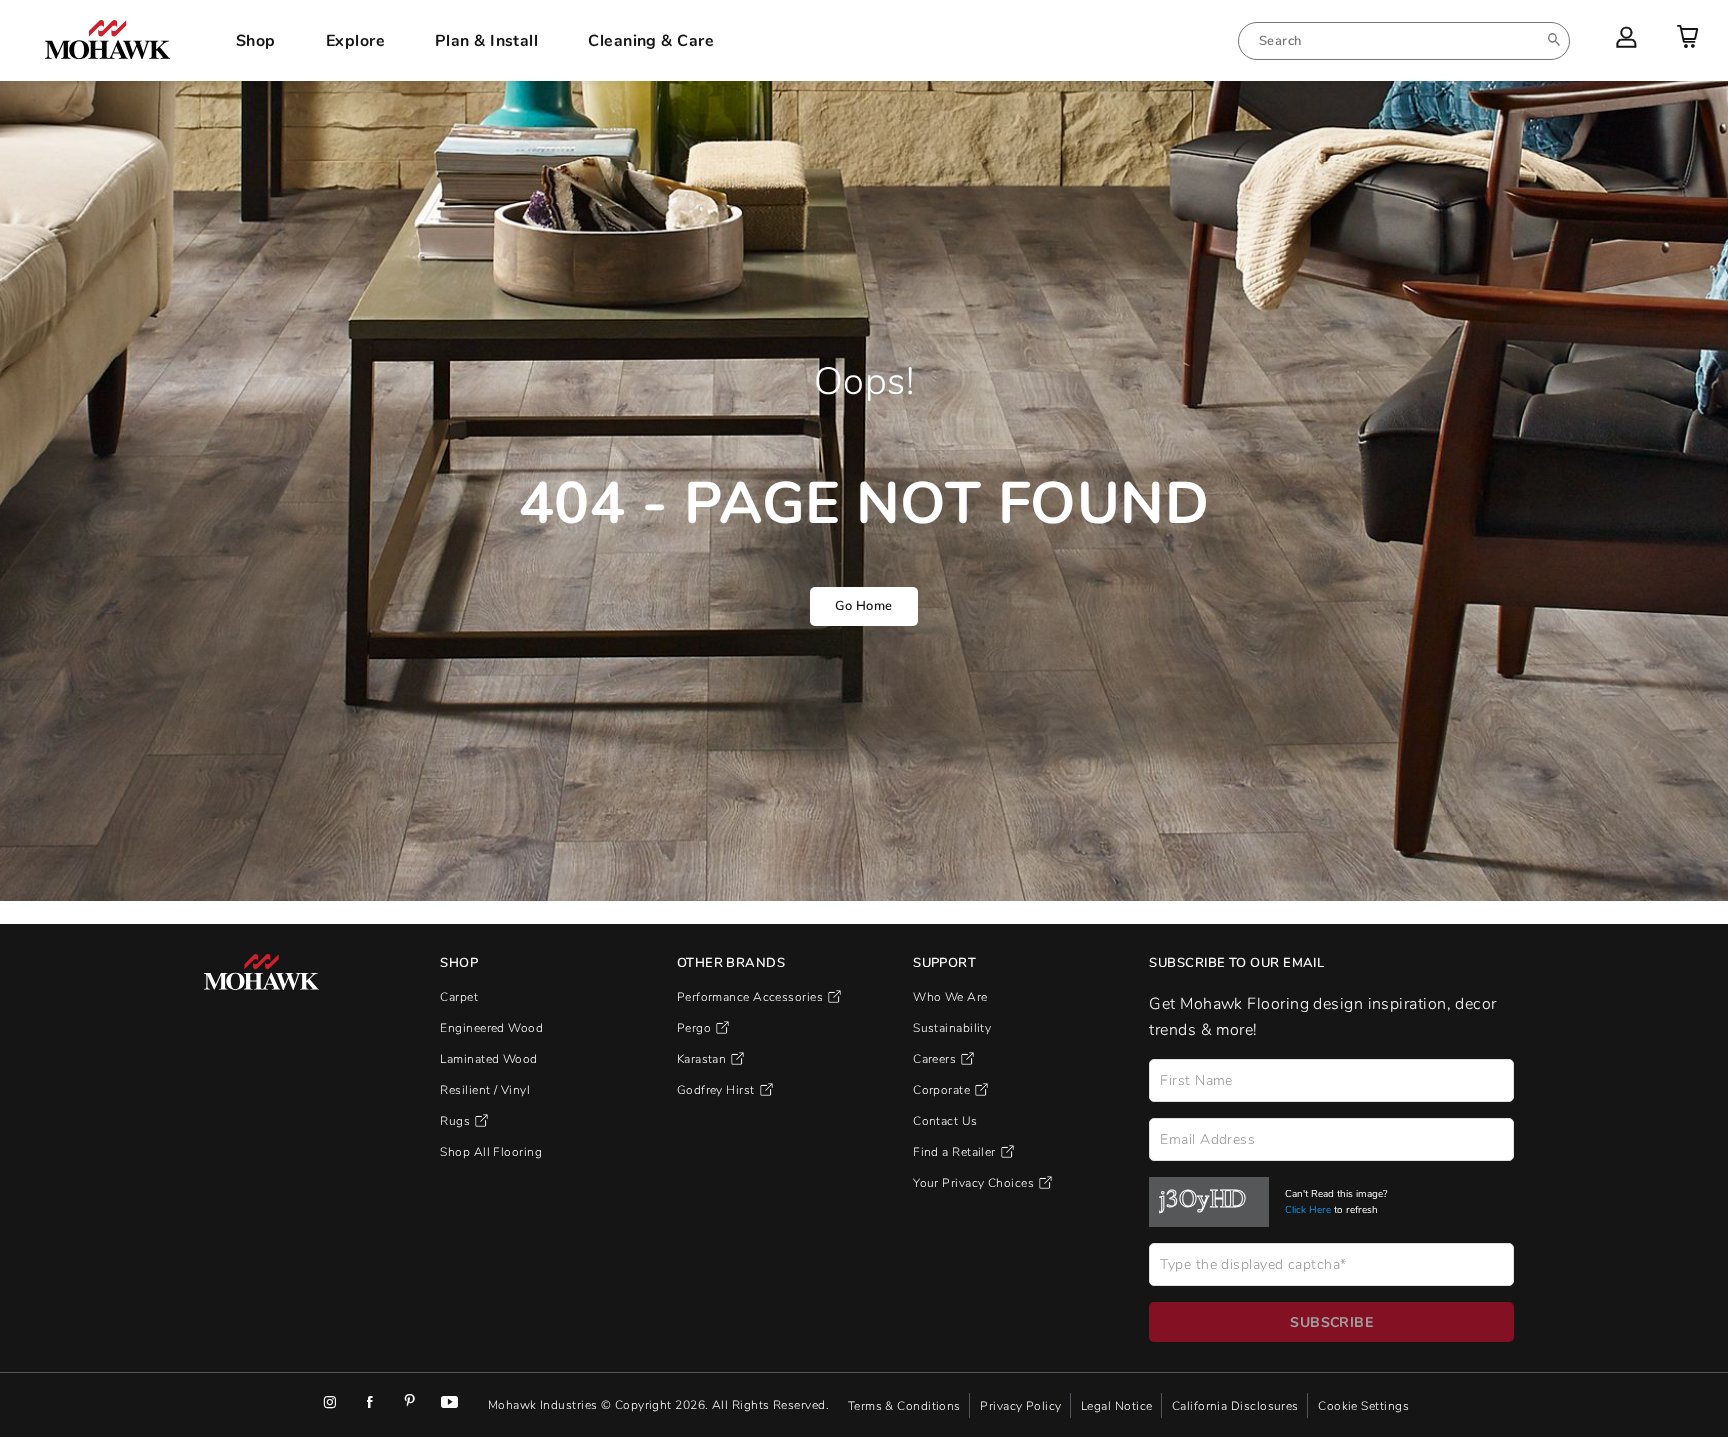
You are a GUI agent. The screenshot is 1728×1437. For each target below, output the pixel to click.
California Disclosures (1237, 1405)
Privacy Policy (1022, 1405)
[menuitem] (1404, 41)
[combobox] (1404, 41)
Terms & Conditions (906, 1405)
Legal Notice (1118, 1405)
